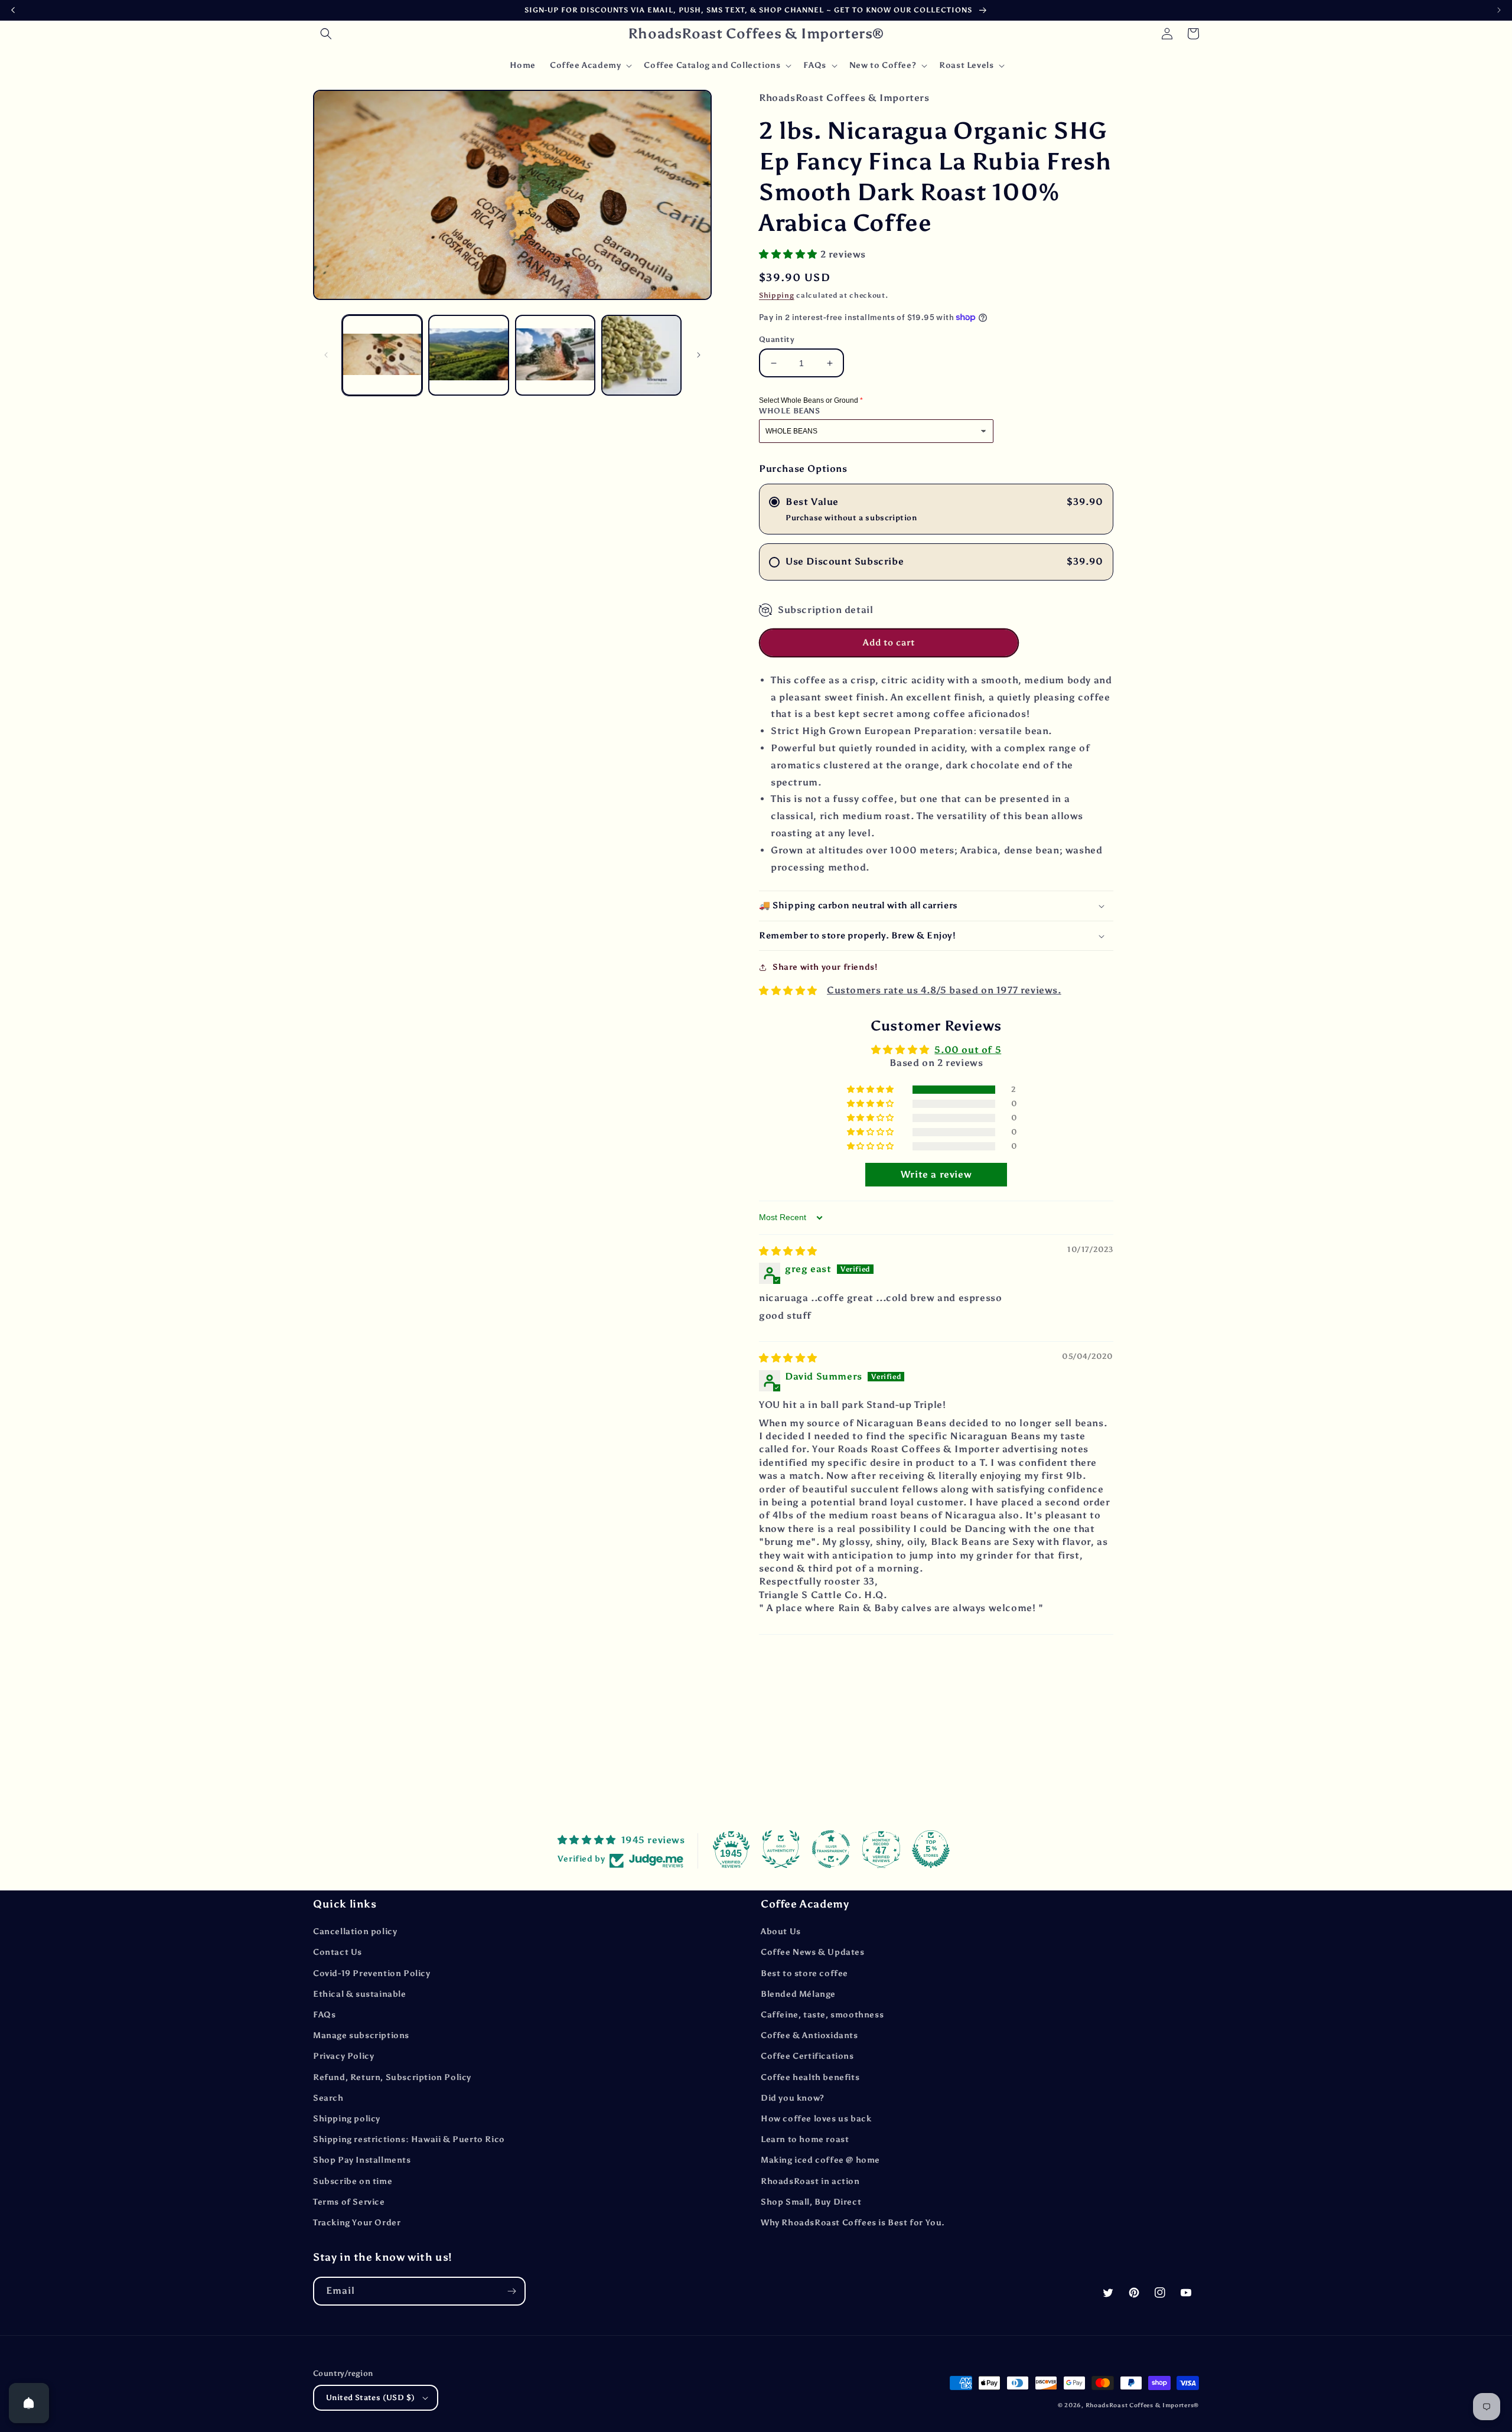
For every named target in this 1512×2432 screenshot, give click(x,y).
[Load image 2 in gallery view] (468, 355)
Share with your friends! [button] (825, 967)
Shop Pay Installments (362, 2160)
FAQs (324, 2015)
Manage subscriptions (361, 2035)
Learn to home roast (805, 2139)
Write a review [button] (936, 1174)
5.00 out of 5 (968, 1050)
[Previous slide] (13, 10)
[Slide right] (699, 355)
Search (328, 2098)
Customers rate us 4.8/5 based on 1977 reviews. (944, 990)
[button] (326, 34)
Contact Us (338, 1952)
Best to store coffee (804, 1973)
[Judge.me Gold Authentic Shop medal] (781, 1849)
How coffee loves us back (816, 2119)
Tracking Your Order (357, 2223)
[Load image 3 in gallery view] (555, 355)
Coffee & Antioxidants (809, 2035)
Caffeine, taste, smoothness (822, 2015)
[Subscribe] (511, 2291)
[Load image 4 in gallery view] (641, 355)
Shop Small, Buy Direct (811, 2202)
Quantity (777, 339)
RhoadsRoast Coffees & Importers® (1142, 2405)
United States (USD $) (370, 2397)
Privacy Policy (343, 2056)
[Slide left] (326, 355)
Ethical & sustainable (360, 1994)
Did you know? (793, 2098)
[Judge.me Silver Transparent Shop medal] (831, 1849)
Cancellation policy (355, 1931)
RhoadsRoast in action (810, 2181)
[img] (788, 1251)
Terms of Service (349, 2202)
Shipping (777, 295)
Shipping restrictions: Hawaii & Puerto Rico (409, 2139)
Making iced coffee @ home (820, 2160)
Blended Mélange (798, 1994)
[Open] (29, 2403)
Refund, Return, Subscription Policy (392, 2077)
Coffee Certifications (807, 2056)
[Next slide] (1499, 10)
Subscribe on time (353, 2181)
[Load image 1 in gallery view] (382, 355)
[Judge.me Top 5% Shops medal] (931, 1849)
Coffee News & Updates (813, 1952)
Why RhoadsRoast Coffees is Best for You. (853, 2223)
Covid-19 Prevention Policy (372, 1973)
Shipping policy (347, 2119)
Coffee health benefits (810, 2077)
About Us (781, 1931)
